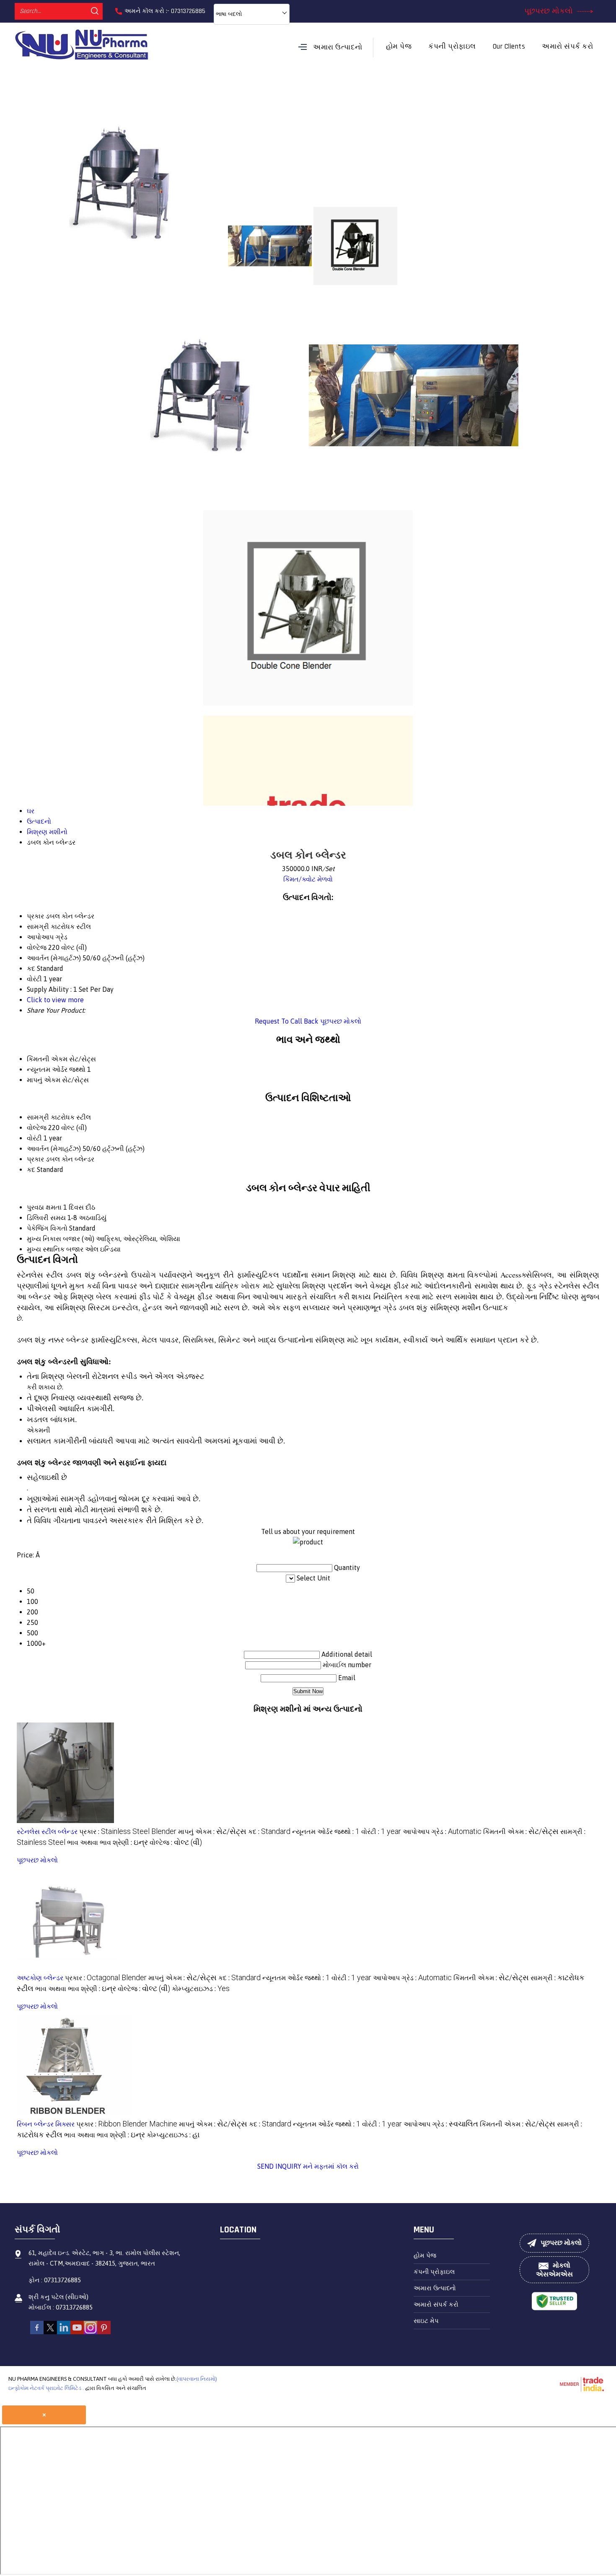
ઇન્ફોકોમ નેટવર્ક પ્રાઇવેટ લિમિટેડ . (46, 2388)
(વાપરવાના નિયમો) (197, 2379)
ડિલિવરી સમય (46, 1218)
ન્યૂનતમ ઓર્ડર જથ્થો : (326, 1831)
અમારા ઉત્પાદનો (338, 47)
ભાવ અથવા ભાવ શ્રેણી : (107, 1842)
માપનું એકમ (44, 1080)
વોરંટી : (381, 1831)
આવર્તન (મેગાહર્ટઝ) (54, 1148)
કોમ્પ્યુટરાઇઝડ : (201, 1989)
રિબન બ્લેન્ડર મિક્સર (46, 2124)
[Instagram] (91, 2332)
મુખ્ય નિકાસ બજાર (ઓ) (61, 1239)
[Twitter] (50, 2332)
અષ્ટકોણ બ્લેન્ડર (40, 1978)
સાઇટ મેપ (426, 2321)
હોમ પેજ (399, 47)
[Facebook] (37, 2332)
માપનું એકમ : (212, 1831)
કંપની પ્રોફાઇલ (452, 47)
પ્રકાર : (128, 1831)
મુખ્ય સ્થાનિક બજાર (55, 1249)
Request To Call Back (287, 1021)
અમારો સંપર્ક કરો (567, 47)
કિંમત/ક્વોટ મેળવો (308, 879)
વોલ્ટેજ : (176, 1842)
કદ (31, 1169)
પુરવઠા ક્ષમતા (44, 1207)
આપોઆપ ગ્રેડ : (442, 1831)
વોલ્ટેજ (37, 1128)
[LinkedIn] (64, 2332)
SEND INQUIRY (279, 2166)
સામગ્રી (38, 1117)
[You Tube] (77, 2332)
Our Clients (509, 47)
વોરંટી (34, 1138)
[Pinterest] (104, 2332)
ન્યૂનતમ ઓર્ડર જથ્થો (56, 1069)
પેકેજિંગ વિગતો (47, 1228)
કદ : (269, 1831)
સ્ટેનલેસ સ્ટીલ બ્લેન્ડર (47, 1831)
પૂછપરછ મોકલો (550, 11)
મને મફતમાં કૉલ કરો (331, 2166)
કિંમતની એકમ (47, 1059)
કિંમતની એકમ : (521, 1831)
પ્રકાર (35, 1159)
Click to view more (55, 1000)
